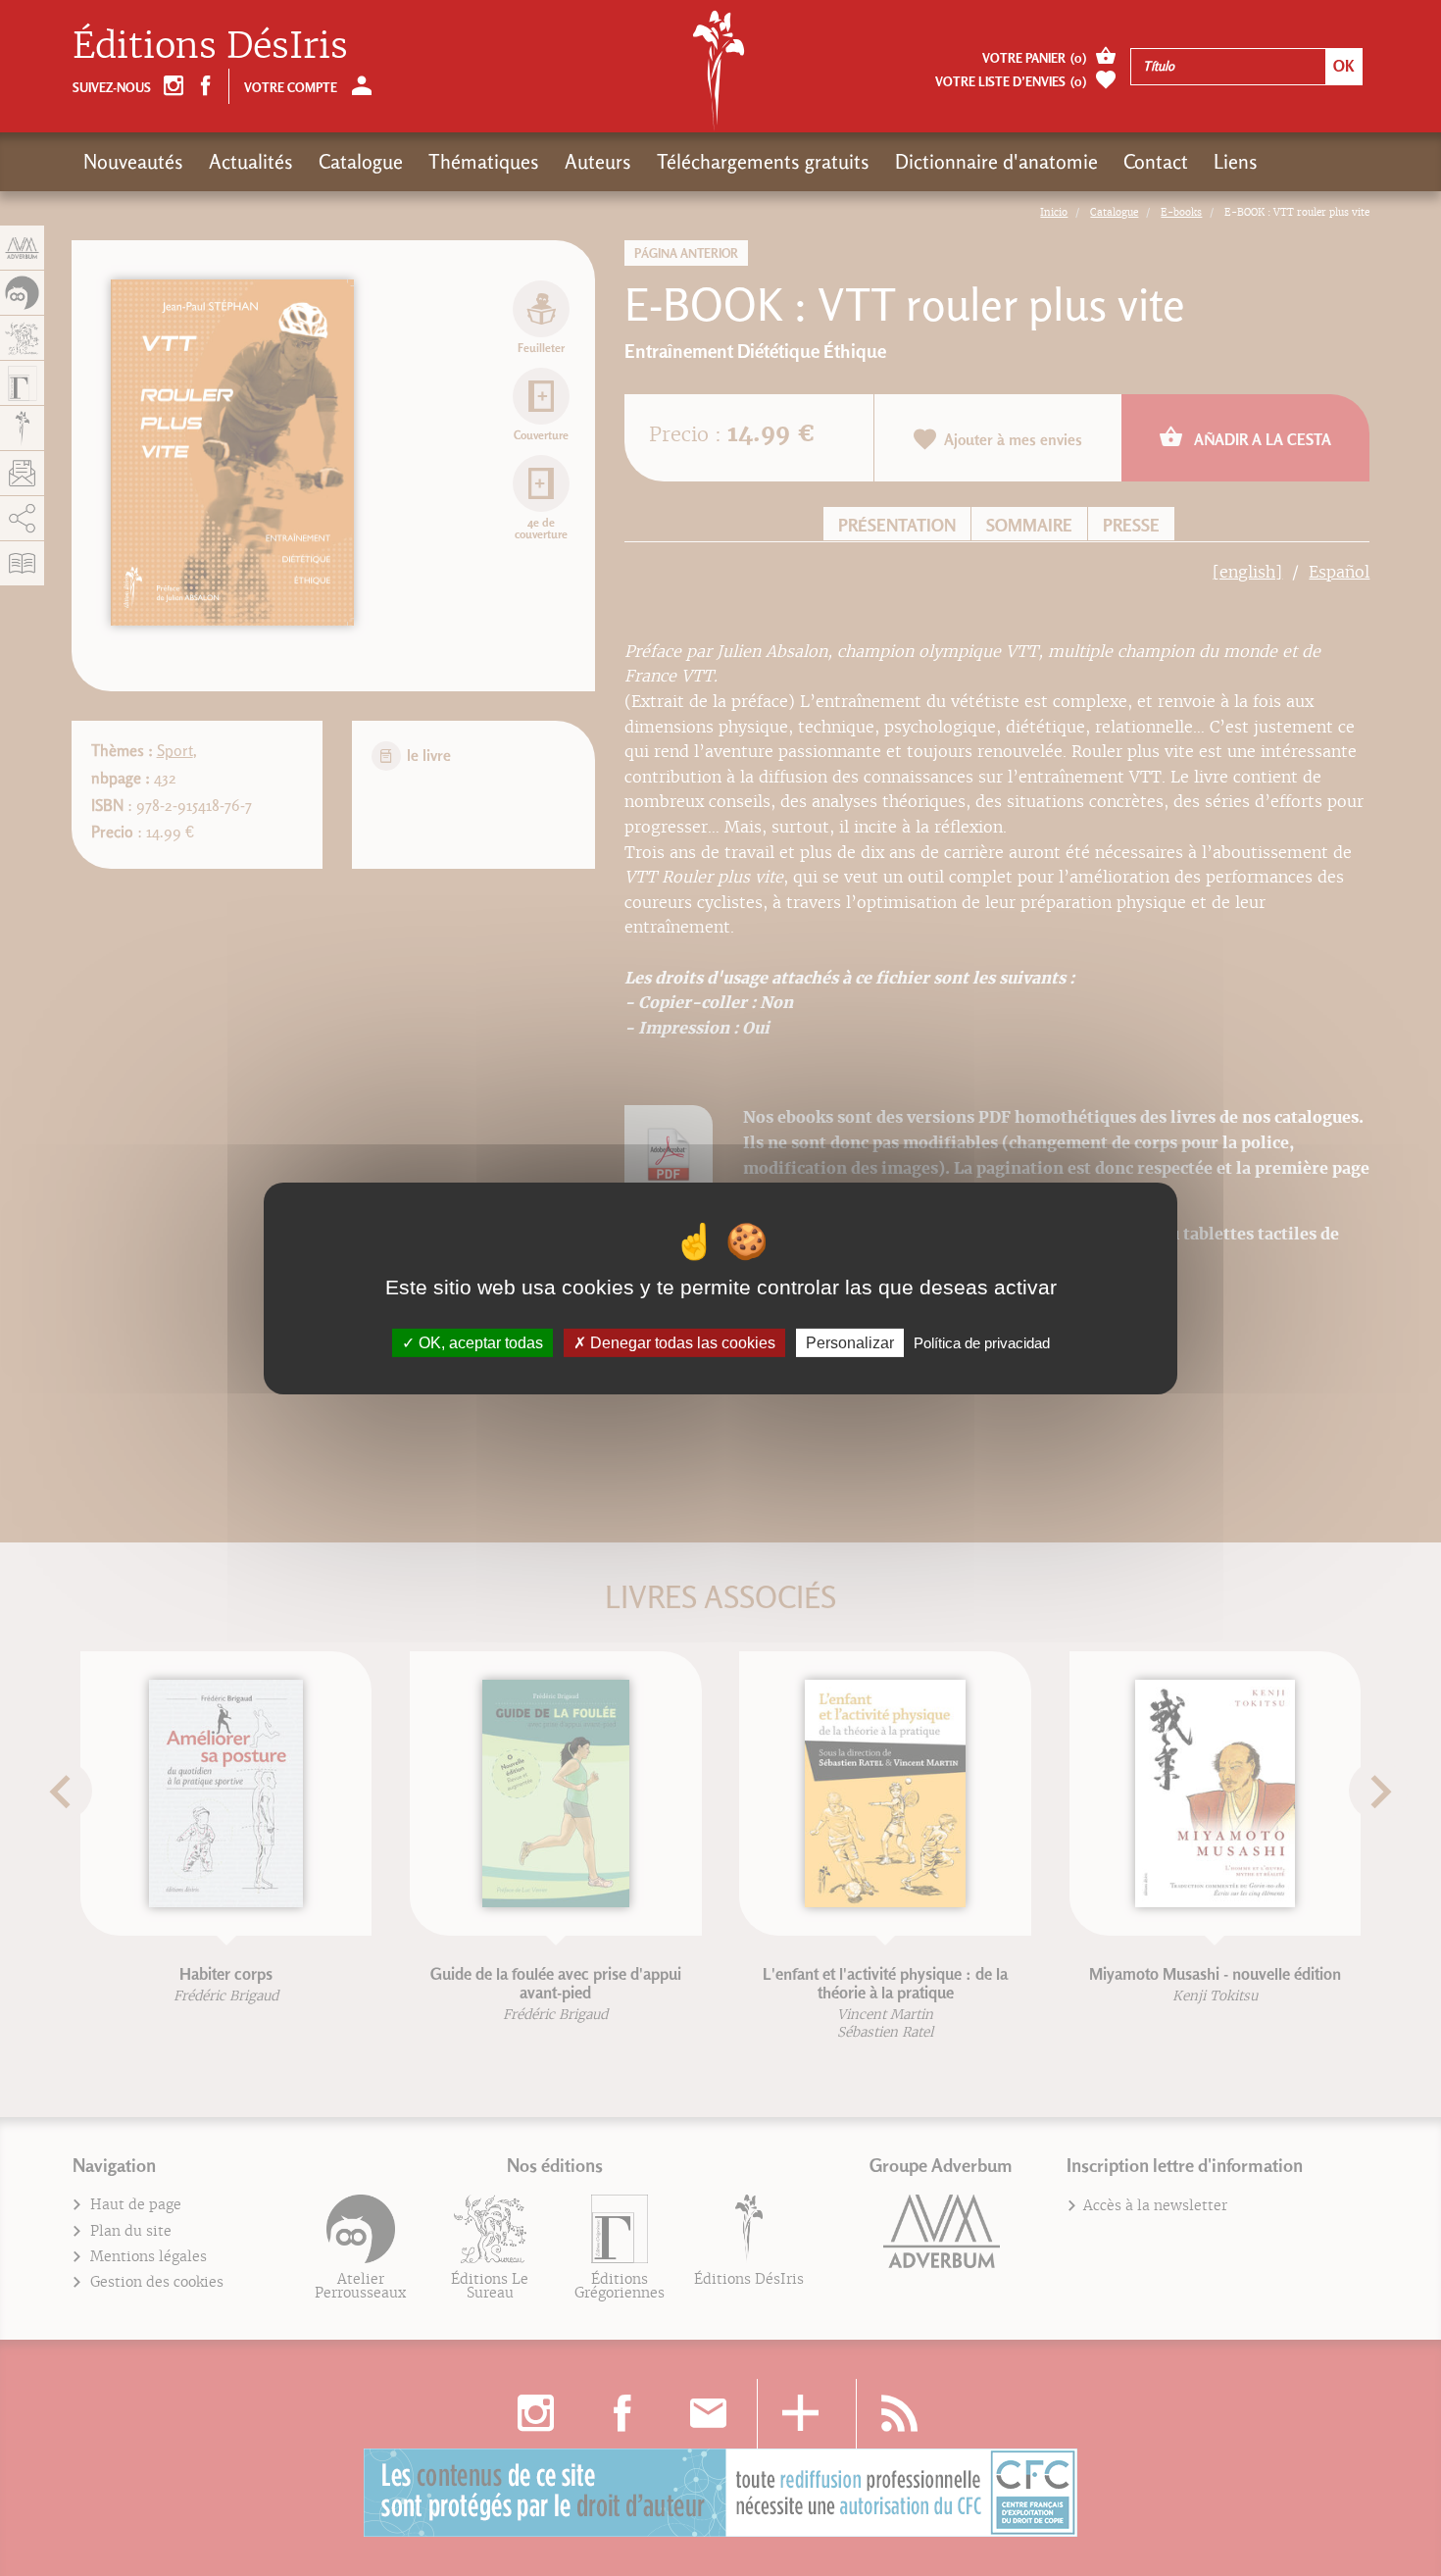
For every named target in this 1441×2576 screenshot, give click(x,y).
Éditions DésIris (210, 46)
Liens (1236, 162)
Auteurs (598, 162)
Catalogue (361, 162)
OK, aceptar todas (479, 1342)
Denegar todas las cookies (681, 1342)
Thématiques (484, 162)
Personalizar (850, 1342)
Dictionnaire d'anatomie (996, 162)
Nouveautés (133, 162)
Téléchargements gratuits (763, 162)
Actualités (251, 162)
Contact (1156, 162)
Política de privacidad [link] (982, 1342)
